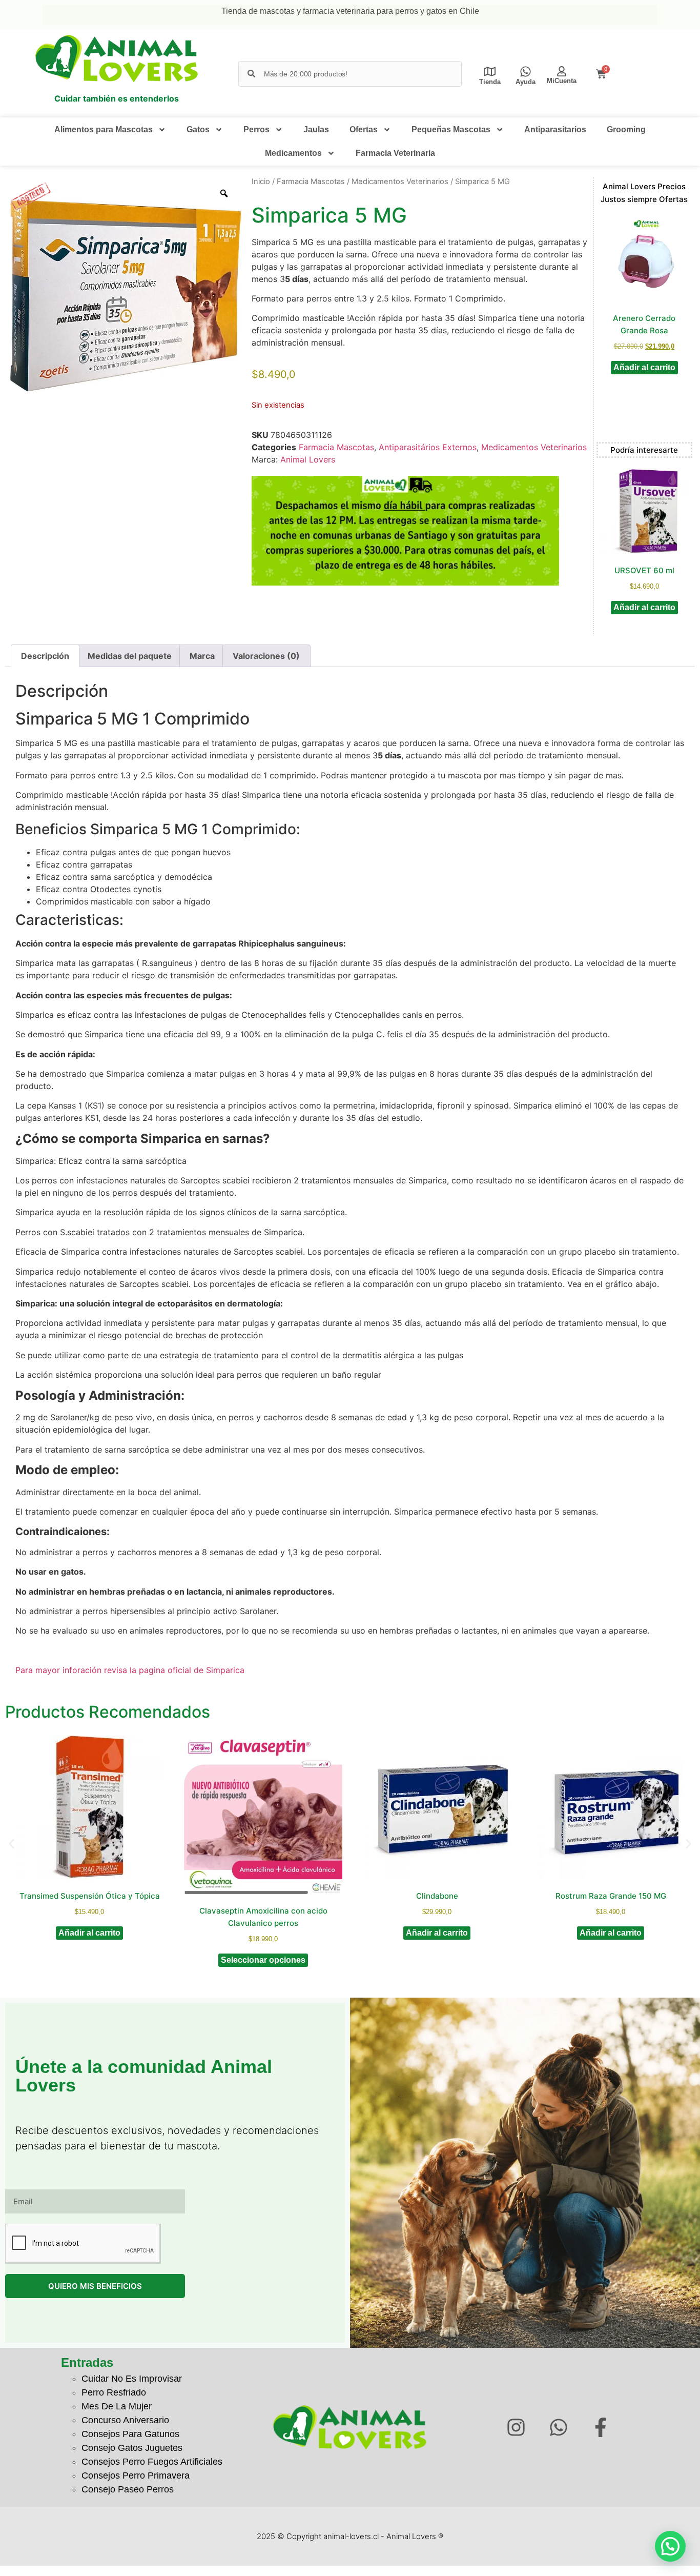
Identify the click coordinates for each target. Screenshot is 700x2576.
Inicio (261, 182)
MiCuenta (562, 81)
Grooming (626, 129)
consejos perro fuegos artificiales (152, 2462)
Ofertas (364, 129)
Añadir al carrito (644, 367)
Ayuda (526, 82)
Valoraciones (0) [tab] (266, 656)
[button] (12, 1844)
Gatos (198, 129)
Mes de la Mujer (117, 2406)
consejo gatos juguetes (132, 2448)
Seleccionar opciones (263, 1960)
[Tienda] (490, 72)
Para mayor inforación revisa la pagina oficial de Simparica (130, 1670)
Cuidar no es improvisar (132, 2379)
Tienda (490, 82)
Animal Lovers (308, 459)
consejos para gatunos (130, 2434)
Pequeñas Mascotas (451, 129)
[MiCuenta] (562, 71)
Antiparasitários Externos (428, 447)
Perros (256, 129)
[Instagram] (516, 2428)
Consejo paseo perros (128, 2489)
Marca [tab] (202, 656)
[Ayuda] (526, 72)
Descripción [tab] (45, 656)
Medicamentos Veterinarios (400, 182)
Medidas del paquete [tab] (130, 656)
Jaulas (316, 129)
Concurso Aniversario (125, 2420)
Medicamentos (293, 153)
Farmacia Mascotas (311, 182)
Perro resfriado (114, 2392)
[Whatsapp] (558, 2428)
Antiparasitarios (555, 129)
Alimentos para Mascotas (104, 129)
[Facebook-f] (601, 2428)
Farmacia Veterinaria (395, 153)
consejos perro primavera (136, 2476)
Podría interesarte (644, 450)
